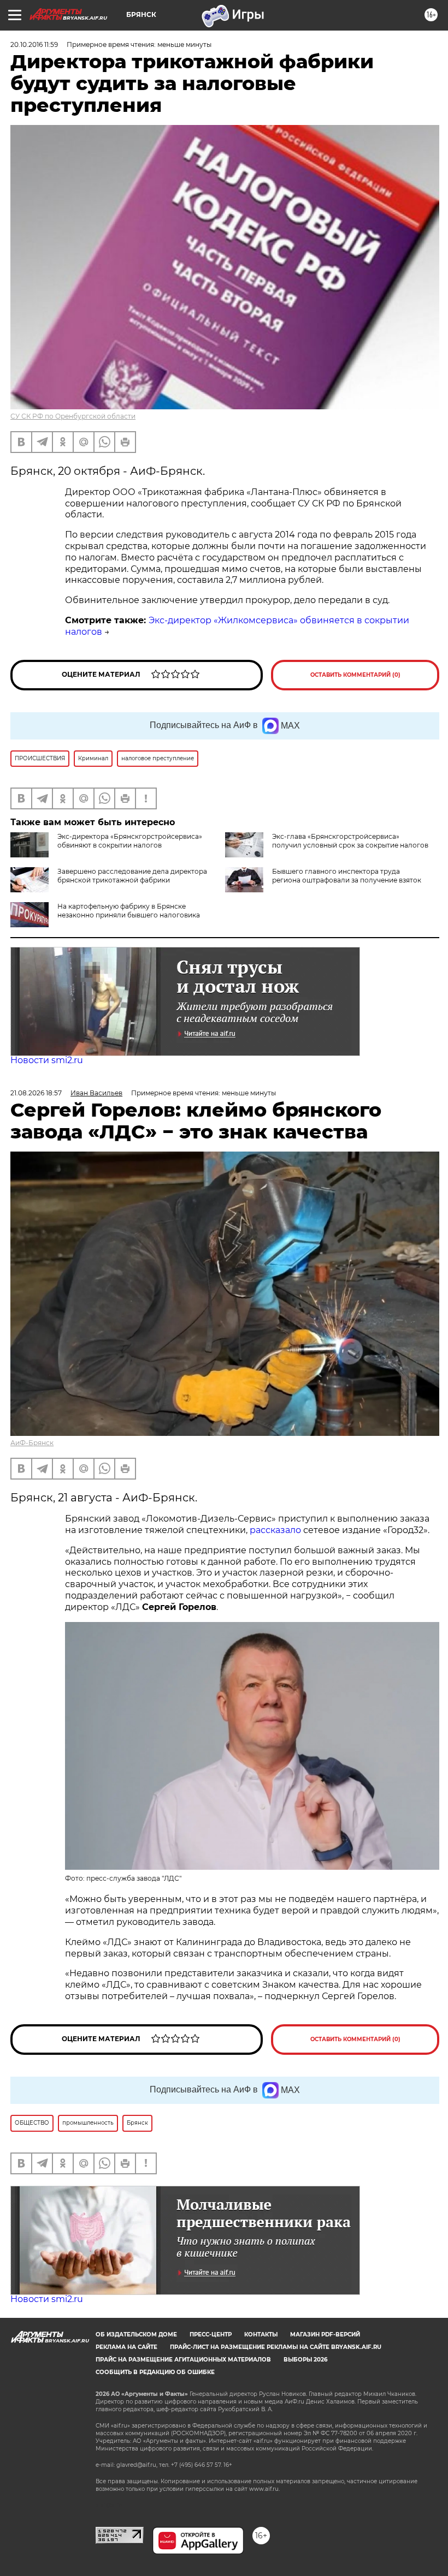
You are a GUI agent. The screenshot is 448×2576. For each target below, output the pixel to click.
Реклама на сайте (126, 2347)
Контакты (261, 2334)
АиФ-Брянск (32, 1443)
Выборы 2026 (305, 2360)
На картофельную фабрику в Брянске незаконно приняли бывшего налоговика (129, 911)
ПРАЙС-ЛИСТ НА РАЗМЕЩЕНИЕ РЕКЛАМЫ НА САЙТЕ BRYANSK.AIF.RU (276, 2347)
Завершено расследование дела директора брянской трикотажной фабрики (132, 876)
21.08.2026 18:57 (36, 1093)
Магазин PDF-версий (325, 2334)
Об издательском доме (136, 2334)
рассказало (275, 1530)
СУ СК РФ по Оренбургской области (73, 416)
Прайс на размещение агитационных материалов (183, 2360)
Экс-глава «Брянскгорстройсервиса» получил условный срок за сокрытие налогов (350, 841)
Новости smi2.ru (47, 1060)
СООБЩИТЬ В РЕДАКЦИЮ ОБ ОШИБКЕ (155, 2372)
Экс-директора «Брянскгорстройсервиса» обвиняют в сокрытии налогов (130, 841)
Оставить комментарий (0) (355, 675)
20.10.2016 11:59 (34, 44)
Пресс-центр (211, 2334)
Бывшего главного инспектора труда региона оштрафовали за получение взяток (347, 876)
